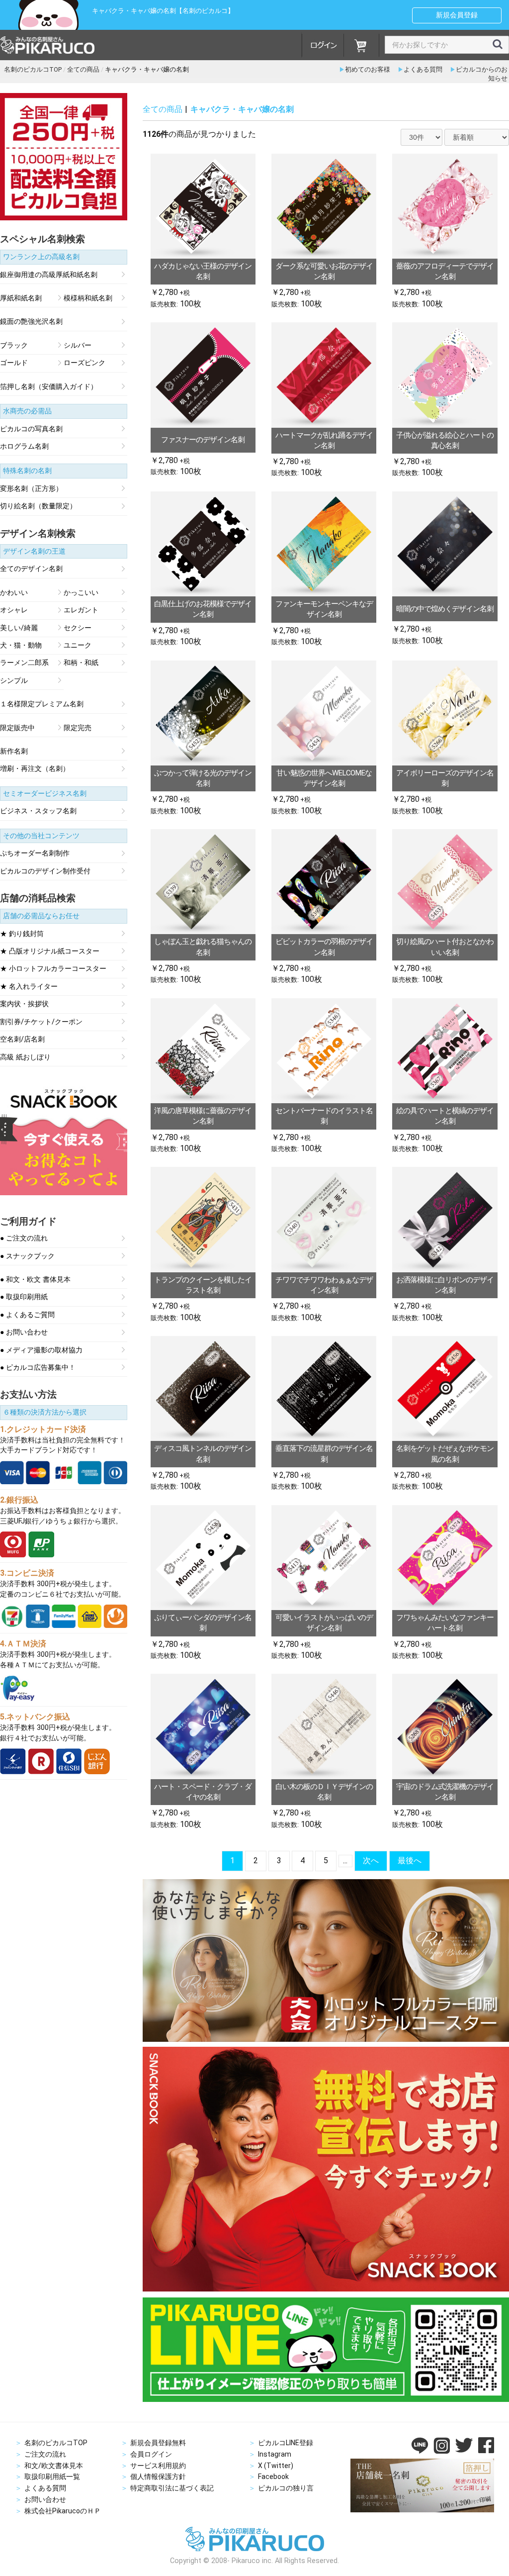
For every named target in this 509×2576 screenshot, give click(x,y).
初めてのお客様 (368, 69)
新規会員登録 (457, 15)
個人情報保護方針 (158, 2477)
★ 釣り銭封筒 (22, 934)
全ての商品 (163, 109)
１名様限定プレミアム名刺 (42, 704)
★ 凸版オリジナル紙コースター (50, 952)
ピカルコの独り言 (286, 2488)
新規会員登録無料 (158, 2443)
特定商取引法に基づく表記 (172, 2488)
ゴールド (14, 363)
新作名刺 (14, 752)
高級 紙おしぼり (25, 1057)
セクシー (78, 628)
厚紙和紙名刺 (21, 298)
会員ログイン (151, 2454)
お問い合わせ (45, 2499)
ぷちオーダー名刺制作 (35, 854)
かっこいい (81, 593)
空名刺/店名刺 (22, 1040)
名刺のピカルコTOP (56, 2443)
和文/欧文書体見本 (54, 2466)
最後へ (410, 1860)
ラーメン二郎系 (24, 663)
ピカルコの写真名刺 (31, 429)
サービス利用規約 (158, 2466)
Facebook (273, 2477)
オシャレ (14, 610)
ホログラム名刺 (24, 447)
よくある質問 (423, 69)
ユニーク (78, 646)
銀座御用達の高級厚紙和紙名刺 (49, 275)
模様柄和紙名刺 (88, 298)
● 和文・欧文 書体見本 (35, 1280)
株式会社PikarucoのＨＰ (63, 2511)
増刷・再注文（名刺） (35, 769)
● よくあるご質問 (27, 1315)
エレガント (81, 610)
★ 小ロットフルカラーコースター (53, 969)
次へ (371, 1860)
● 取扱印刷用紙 (24, 1297)
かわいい (14, 593)
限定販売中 (17, 728)
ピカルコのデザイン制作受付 (45, 871)
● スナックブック (27, 1256)
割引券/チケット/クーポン (41, 1022)
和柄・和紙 (81, 663)
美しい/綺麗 (19, 628)
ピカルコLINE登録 (286, 2443)
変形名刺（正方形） (31, 489)
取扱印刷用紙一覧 (52, 2477)
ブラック (14, 346)
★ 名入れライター (29, 987)
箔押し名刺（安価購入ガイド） (49, 387)
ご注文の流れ (45, 2454)
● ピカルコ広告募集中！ (38, 1368)
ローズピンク (85, 363)
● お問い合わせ (24, 1333)
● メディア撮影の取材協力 (41, 1350)
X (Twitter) (276, 2466)
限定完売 (78, 728)
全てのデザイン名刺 (31, 569)
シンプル (14, 681)
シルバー (78, 346)
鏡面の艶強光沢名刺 (31, 322)
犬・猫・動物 (21, 646)
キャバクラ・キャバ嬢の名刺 (242, 109)
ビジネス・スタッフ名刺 (38, 811)
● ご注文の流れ (24, 1239)
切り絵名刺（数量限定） (38, 506)
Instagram (275, 2454)
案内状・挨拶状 (24, 1004)
